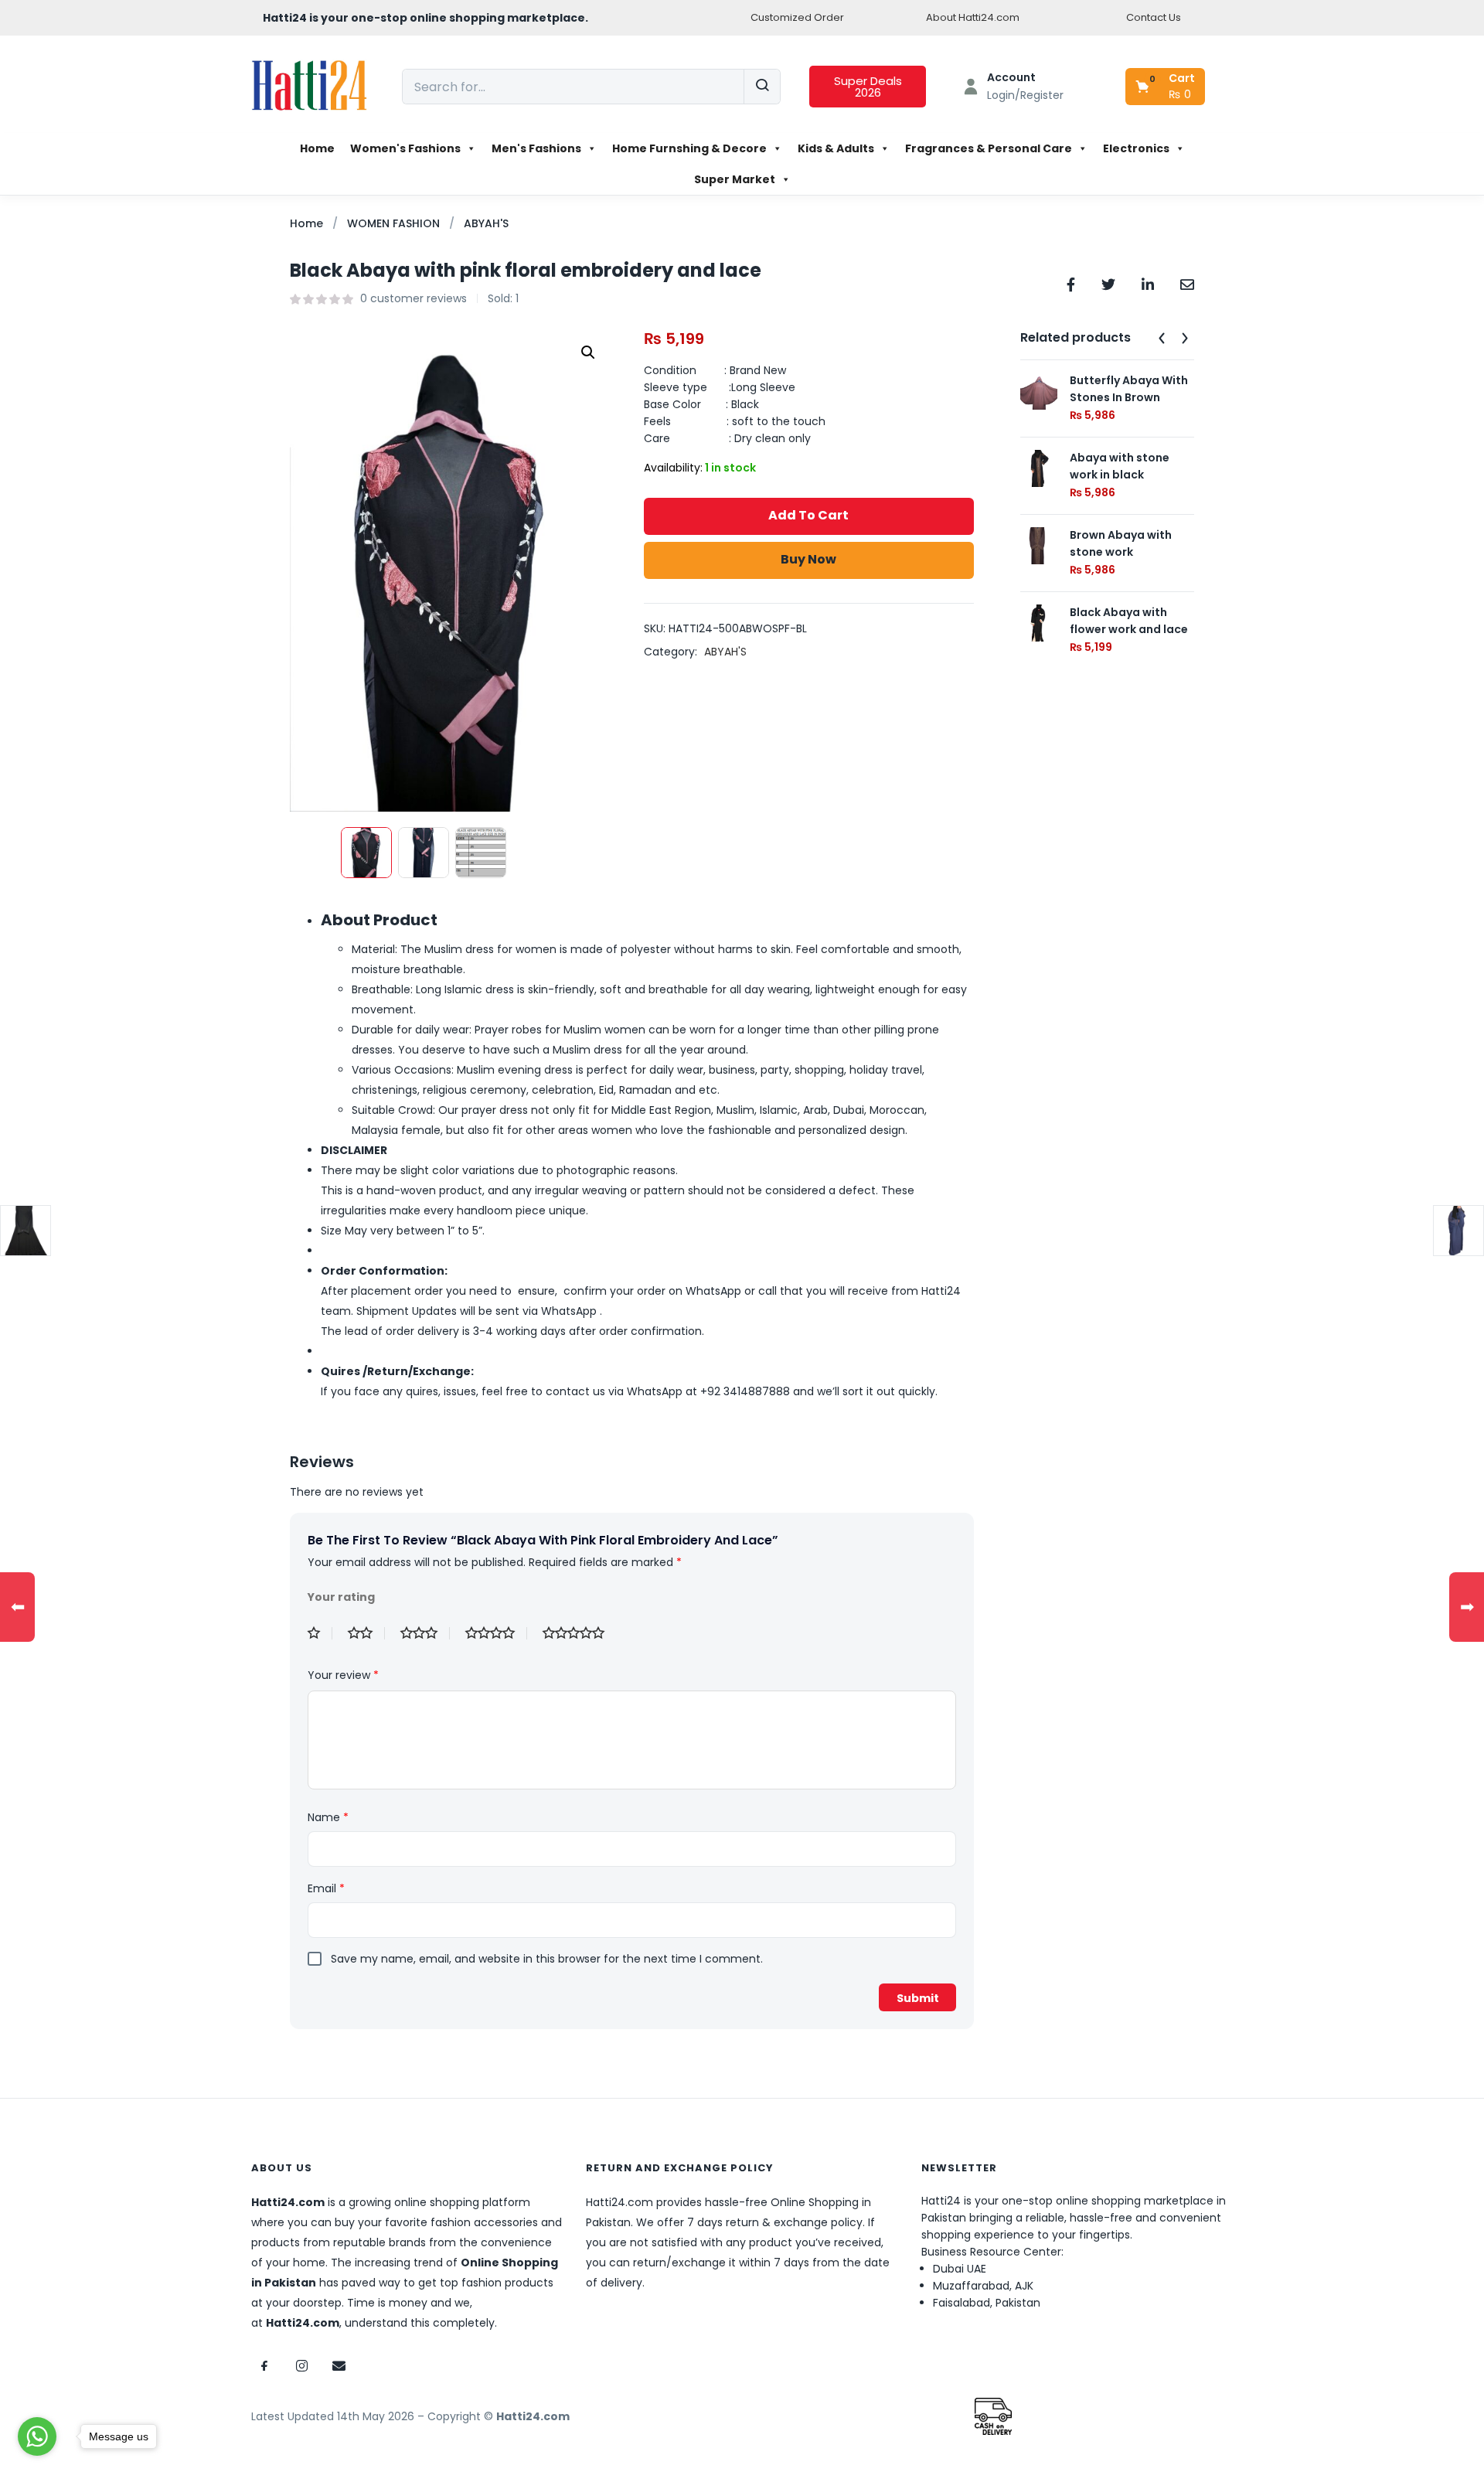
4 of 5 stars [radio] (496, 1633)
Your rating (341, 1597)
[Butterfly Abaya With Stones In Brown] (1039, 390)
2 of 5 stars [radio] (366, 1633)
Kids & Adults (836, 148)
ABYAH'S (486, 223)
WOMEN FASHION (393, 223)
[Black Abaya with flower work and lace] (1039, 622)
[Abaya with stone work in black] (1039, 468)
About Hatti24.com (973, 17)
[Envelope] (339, 2366)
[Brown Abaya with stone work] (1039, 545)
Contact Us (1154, 17)
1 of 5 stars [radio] (320, 1633)
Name (328, 1817)
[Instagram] (301, 2366)
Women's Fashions (405, 148)
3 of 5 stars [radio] (425, 1633)
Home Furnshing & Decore (689, 148)
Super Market (735, 179)
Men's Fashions (536, 148)
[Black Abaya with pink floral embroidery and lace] (1071, 283)
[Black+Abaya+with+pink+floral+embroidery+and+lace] (1108, 283)
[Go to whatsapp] (37, 2436)
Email (326, 1888)
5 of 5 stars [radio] (580, 1633)
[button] (1166, 87)
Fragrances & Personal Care (989, 148)
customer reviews (414, 298)
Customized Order (797, 17)
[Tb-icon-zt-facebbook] (264, 2366)
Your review (343, 1675)
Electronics (1136, 148)
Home (317, 148)
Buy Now (808, 559)
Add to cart (808, 515)
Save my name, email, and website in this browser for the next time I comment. (547, 1959)
